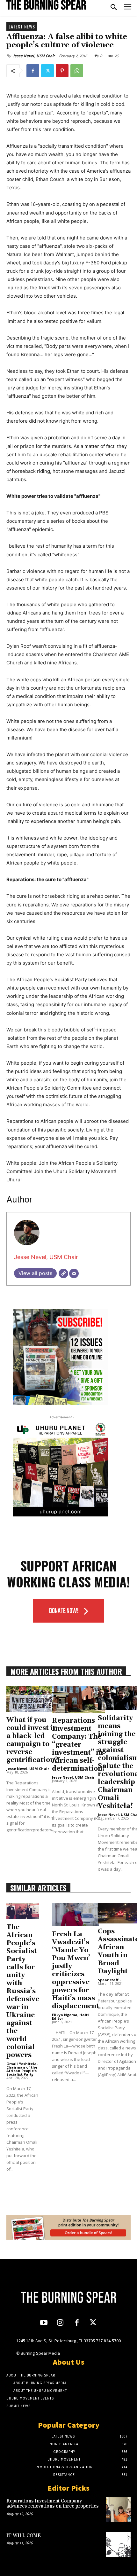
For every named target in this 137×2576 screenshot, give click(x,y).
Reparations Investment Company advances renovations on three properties (52, 2504)
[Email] (74, 1273)
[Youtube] (44, 2323)
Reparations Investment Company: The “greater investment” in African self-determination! (79, 1745)
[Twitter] (47, 71)
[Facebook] (33, 71)
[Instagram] (60, 2323)
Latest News (22, 26)
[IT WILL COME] (118, 2544)
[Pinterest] (62, 71)
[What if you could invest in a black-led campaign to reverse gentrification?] (32, 1699)
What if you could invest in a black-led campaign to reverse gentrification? (32, 1740)
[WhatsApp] (77, 71)
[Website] (63, 1273)
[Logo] (46, 5)
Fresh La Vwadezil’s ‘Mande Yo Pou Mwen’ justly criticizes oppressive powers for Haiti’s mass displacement (76, 1970)
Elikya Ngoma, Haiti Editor (70, 2016)
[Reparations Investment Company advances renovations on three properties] (118, 2510)
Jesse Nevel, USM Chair (34, 56)
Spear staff (108, 1980)
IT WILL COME (24, 2536)
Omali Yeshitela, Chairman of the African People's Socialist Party (22, 2069)
